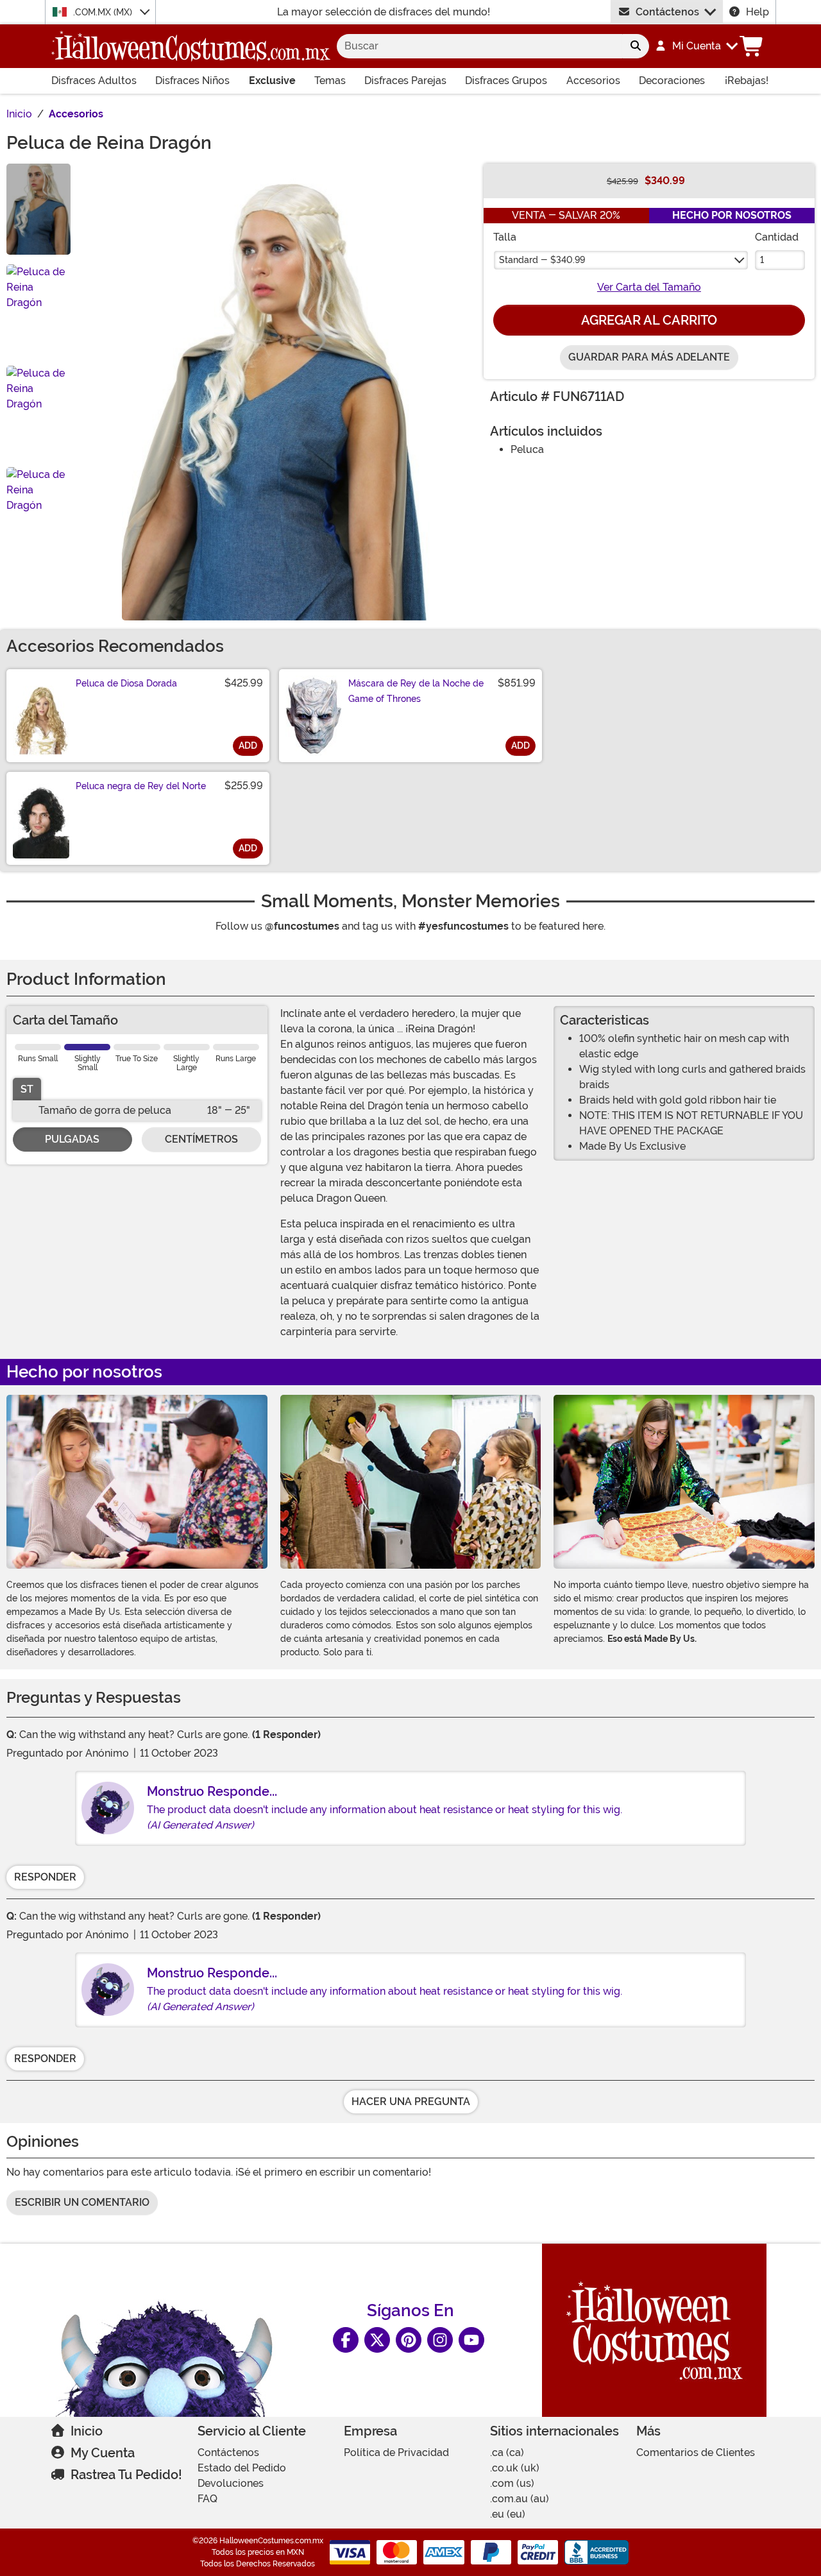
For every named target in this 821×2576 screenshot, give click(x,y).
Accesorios (593, 81)
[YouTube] (471, 2340)
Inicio (87, 2431)
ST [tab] (27, 1089)
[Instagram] (440, 2340)
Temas (330, 81)
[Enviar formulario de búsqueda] (636, 46)
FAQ (207, 2499)
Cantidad (777, 237)
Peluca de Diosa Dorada (126, 683)
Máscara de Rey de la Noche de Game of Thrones (416, 691)
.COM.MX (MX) (104, 12)
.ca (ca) (507, 2452)
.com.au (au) (520, 2499)
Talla (505, 237)
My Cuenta (103, 2453)
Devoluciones (231, 2483)
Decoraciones (672, 81)
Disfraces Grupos (506, 81)
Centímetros (201, 1139)
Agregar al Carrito (649, 320)
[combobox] (479, 46)
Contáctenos (667, 12)
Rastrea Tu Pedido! (126, 2475)
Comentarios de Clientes (696, 2452)
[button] (696, 46)
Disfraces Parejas (405, 81)
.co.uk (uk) (515, 2468)
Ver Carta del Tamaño (649, 287)
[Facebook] (346, 2340)
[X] (377, 2340)
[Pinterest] (409, 2340)
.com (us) (512, 2483)
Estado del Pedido (242, 2468)
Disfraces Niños (192, 81)
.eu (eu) (508, 2514)
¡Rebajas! (747, 81)
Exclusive (272, 81)
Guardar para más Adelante (649, 357)
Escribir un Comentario (82, 2202)
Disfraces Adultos (94, 81)
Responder (45, 1877)
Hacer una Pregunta (411, 2102)
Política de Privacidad (396, 2452)
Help (758, 12)
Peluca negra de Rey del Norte (141, 786)
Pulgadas (72, 1139)
